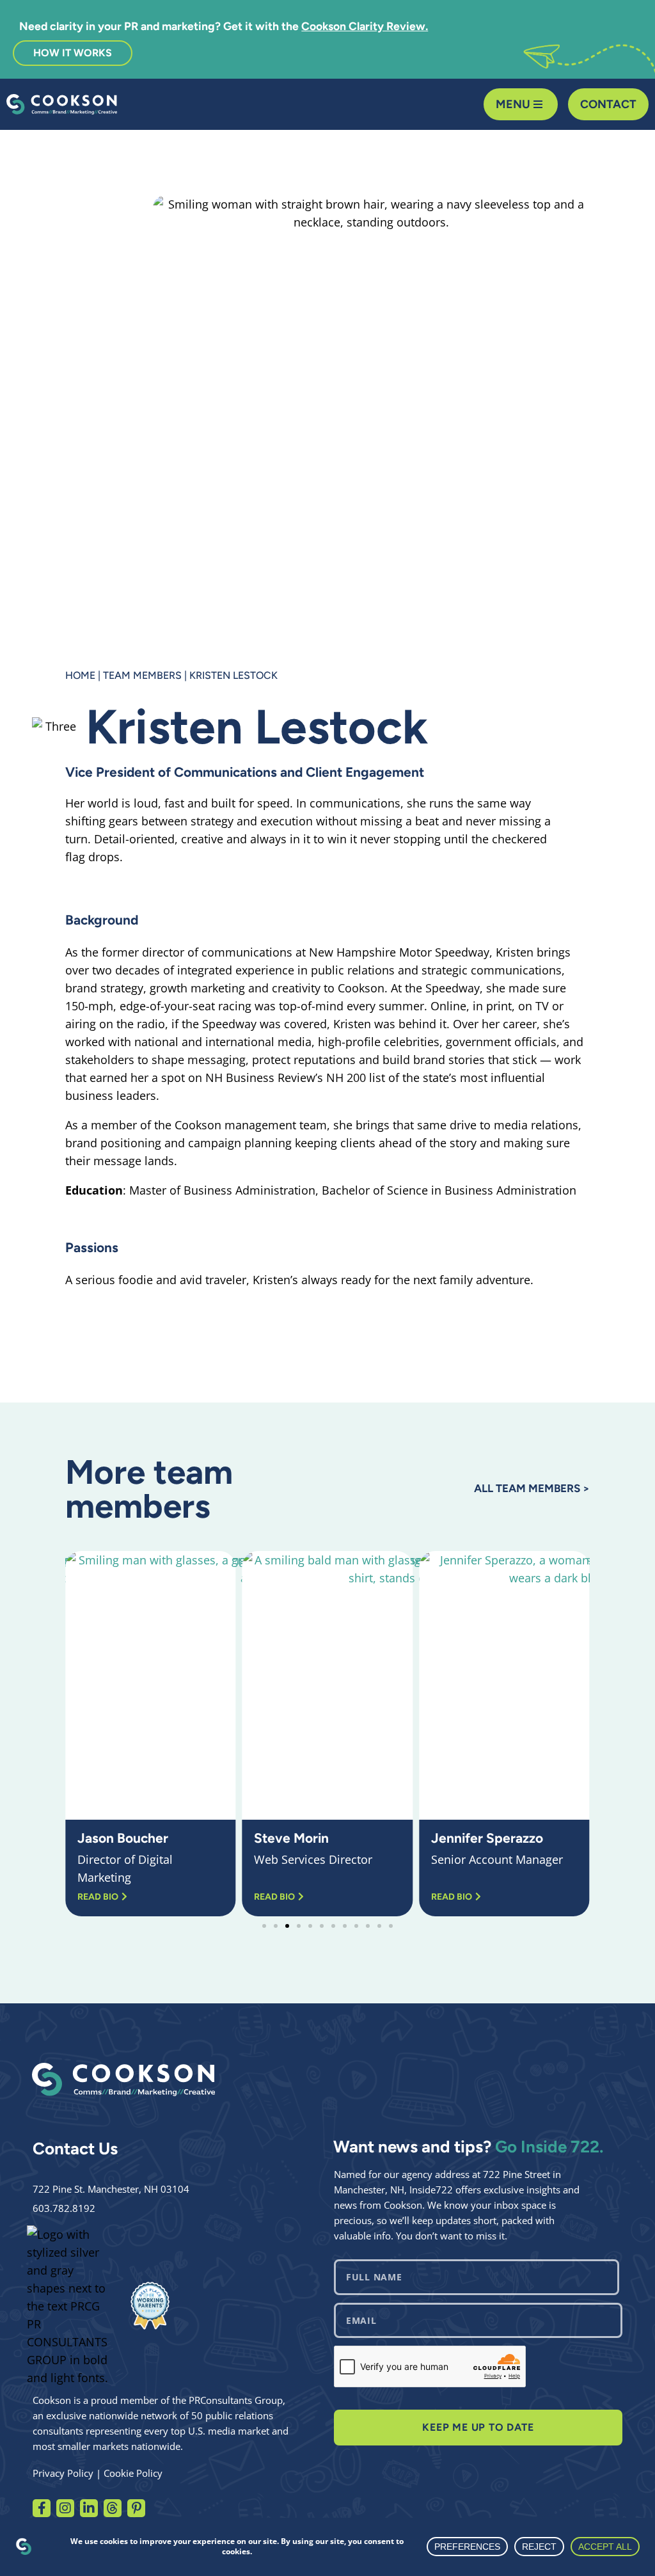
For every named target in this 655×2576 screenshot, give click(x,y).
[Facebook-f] (42, 2508)
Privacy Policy (63, 2473)
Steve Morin (291, 1838)
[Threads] (113, 2508)
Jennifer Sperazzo (487, 1838)
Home (80, 675)
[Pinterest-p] (136, 2508)
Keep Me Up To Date (478, 2427)
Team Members (142, 675)
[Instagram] (65, 2508)
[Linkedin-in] (89, 2508)
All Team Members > (532, 1488)
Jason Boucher (123, 1838)
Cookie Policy (133, 2473)
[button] (78, 1734)
